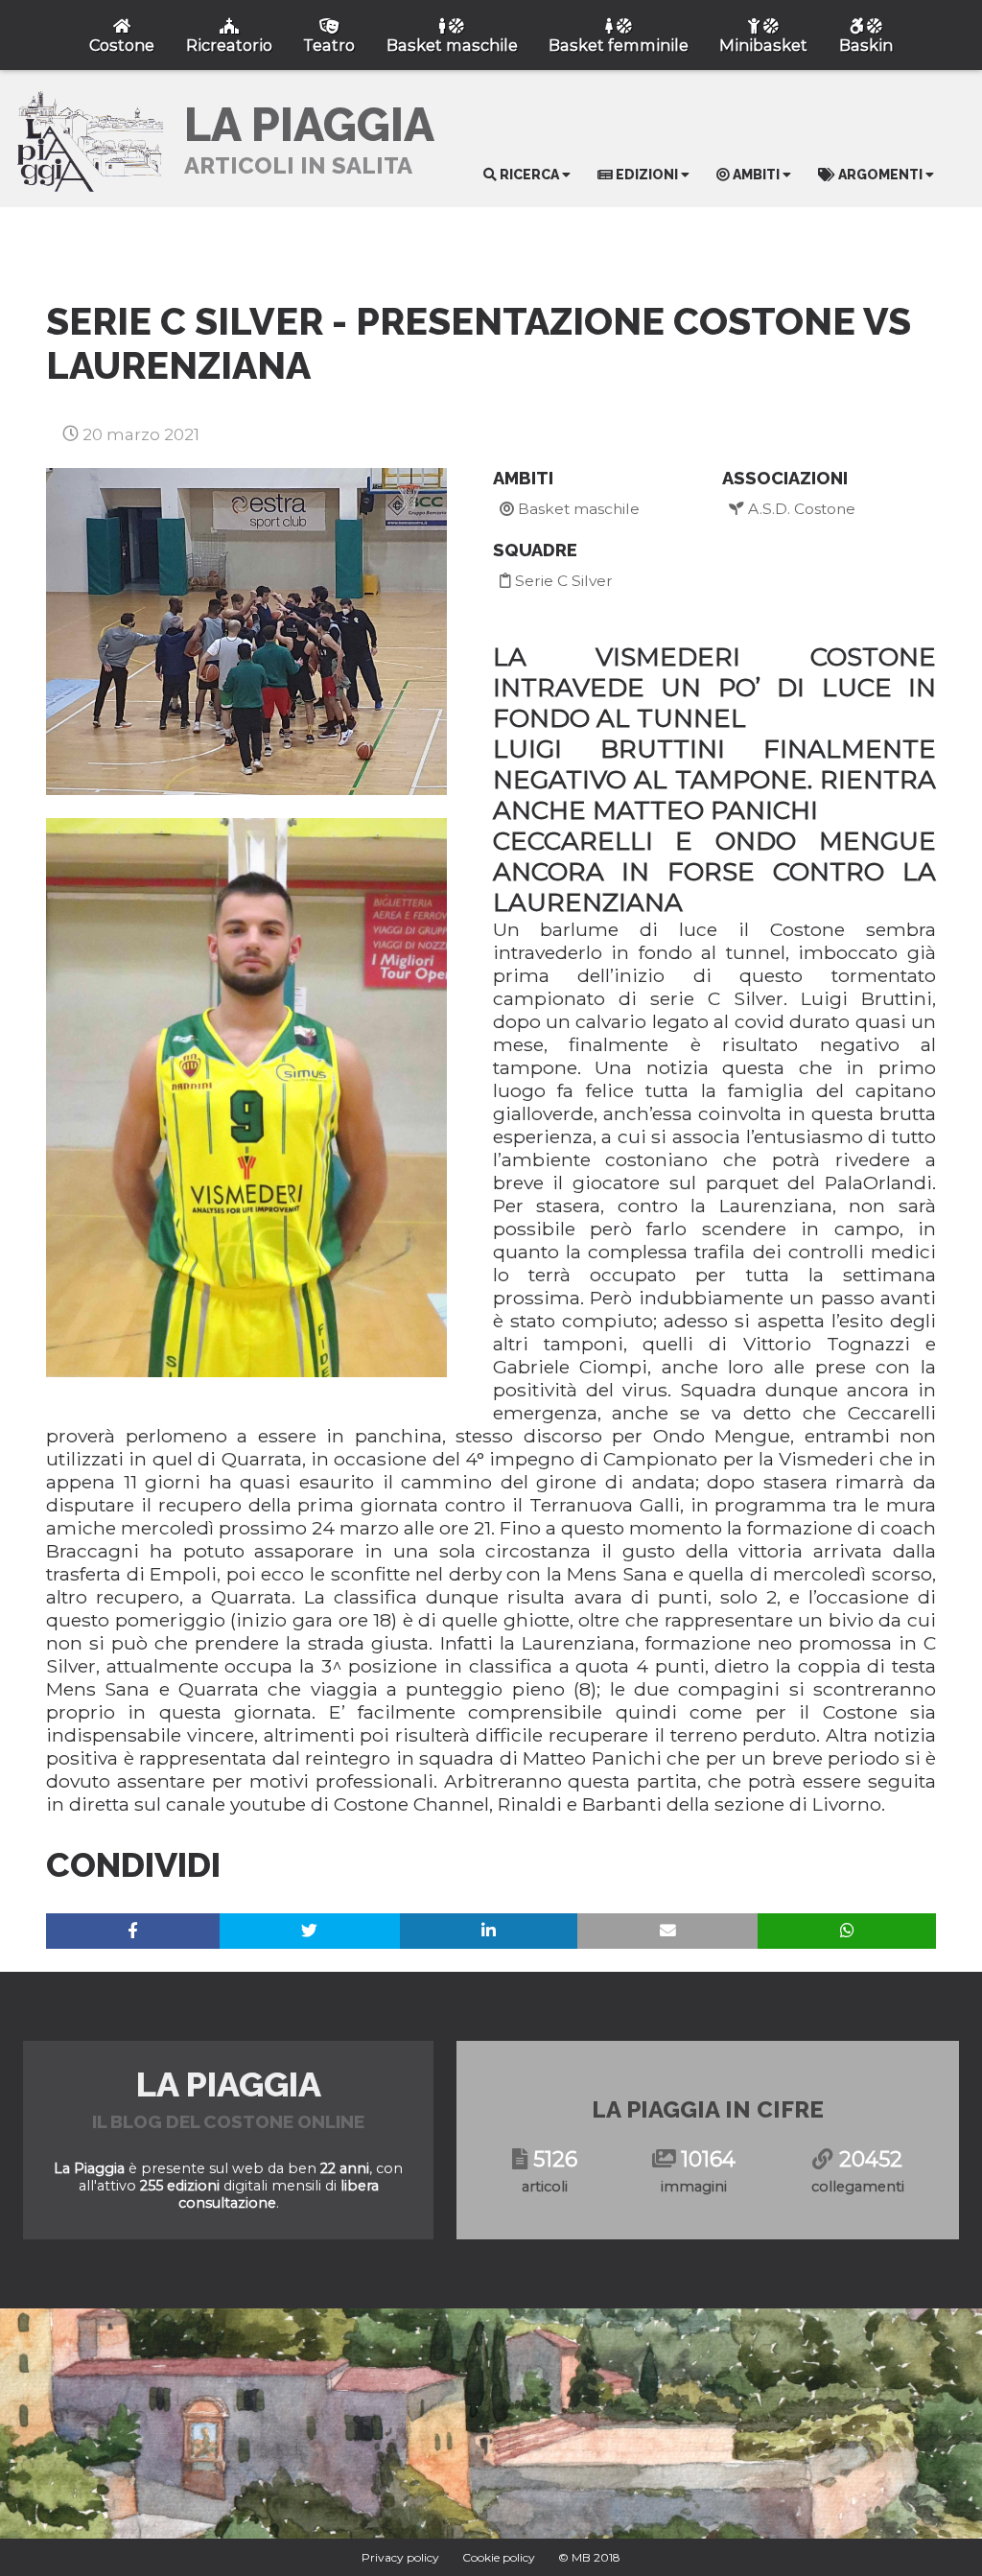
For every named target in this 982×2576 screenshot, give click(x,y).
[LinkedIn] (489, 1931)
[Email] (667, 1931)
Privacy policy (400, 2557)
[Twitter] (310, 1931)
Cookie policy (499, 2557)
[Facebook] (133, 1931)
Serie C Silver (562, 581)
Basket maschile (577, 509)
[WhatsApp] (847, 1931)
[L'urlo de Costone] (246, 632)
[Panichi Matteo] (246, 1098)
